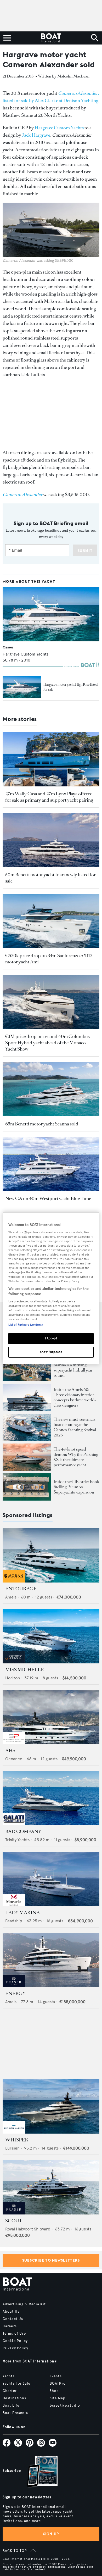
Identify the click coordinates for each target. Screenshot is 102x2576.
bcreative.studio (65, 2406)
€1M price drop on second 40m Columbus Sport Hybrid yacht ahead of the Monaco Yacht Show (47, 1043)
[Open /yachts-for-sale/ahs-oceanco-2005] (51, 1717)
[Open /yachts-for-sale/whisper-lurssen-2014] (51, 2106)
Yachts (9, 2376)
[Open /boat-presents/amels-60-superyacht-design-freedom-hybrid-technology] (27, 1397)
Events (56, 2376)
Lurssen (12, 2148)
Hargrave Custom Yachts (59, 128)
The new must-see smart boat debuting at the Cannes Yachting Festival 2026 (75, 1427)
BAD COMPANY (23, 1831)
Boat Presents (15, 2413)
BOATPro (58, 2384)
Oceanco (14, 1759)
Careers (10, 2326)
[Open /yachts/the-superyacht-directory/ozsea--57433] (51, 614)
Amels (11, 1597)
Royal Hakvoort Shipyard (28, 2229)
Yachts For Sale (16, 2384)
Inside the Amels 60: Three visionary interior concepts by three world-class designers (75, 1397)
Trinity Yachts (17, 1840)
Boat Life (11, 2406)
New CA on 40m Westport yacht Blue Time (48, 1198)
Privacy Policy (15, 2348)
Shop (54, 2391)
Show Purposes (51, 1352)
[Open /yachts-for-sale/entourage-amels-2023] (51, 1555)
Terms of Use (14, 2334)
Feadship (14, 1921)
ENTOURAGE (21, 1589)
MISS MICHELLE (25, 1670)
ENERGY (15, 1994)
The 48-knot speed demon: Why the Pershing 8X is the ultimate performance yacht (76, 1457)
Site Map (58, 2398)
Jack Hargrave (36, 135)
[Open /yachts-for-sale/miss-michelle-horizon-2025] (51, 1636)
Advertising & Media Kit (24, 2304)
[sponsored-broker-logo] (14, 1581)
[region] (51, 1288)
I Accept (51, 1338)
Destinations (14, 2398)
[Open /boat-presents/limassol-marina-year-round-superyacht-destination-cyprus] (27, 1368)
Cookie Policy (15, 2341)
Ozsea (8, 647)
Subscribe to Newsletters (51, 2260)
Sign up (51, 2534)
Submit (85, 551)
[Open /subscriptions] (38, 2472)
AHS (10, 1751)
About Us (11, 2312)
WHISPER (17, 2140)
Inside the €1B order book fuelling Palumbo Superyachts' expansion (76, 1487)
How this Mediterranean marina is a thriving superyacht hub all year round (75, 1367)
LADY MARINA (22, 1913)
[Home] (51, 38)
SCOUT (14, 2221)
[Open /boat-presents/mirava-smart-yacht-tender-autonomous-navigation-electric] (27, 1427)
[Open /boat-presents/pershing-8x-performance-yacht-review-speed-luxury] (27, 1457)
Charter (10, 2391)
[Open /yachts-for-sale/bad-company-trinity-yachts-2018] (51, 1798)
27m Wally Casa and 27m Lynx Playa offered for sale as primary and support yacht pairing (49, 797)
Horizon (13, 1678)
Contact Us (13, 2319)
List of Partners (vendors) (25, 1325)
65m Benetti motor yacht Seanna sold (42, 1124)
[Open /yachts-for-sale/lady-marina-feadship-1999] (51, 1879)
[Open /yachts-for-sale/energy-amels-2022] (51, 1960)
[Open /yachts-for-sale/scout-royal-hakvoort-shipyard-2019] (51, 2187)
